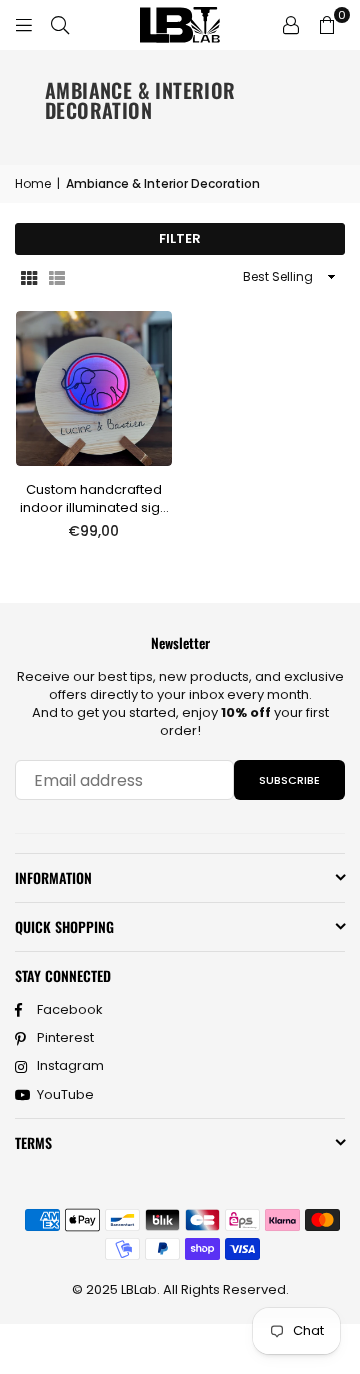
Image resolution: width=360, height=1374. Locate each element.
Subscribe (289, 780)
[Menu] (24, 24)
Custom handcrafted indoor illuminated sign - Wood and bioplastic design (94, 499)
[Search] (60, 24)
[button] (327, 25)
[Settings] (291, 25)
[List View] (57, 277)
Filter (180, 238)
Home (33, 184)
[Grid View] (29, 277)
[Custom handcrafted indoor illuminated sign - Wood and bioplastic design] (94, 389)
